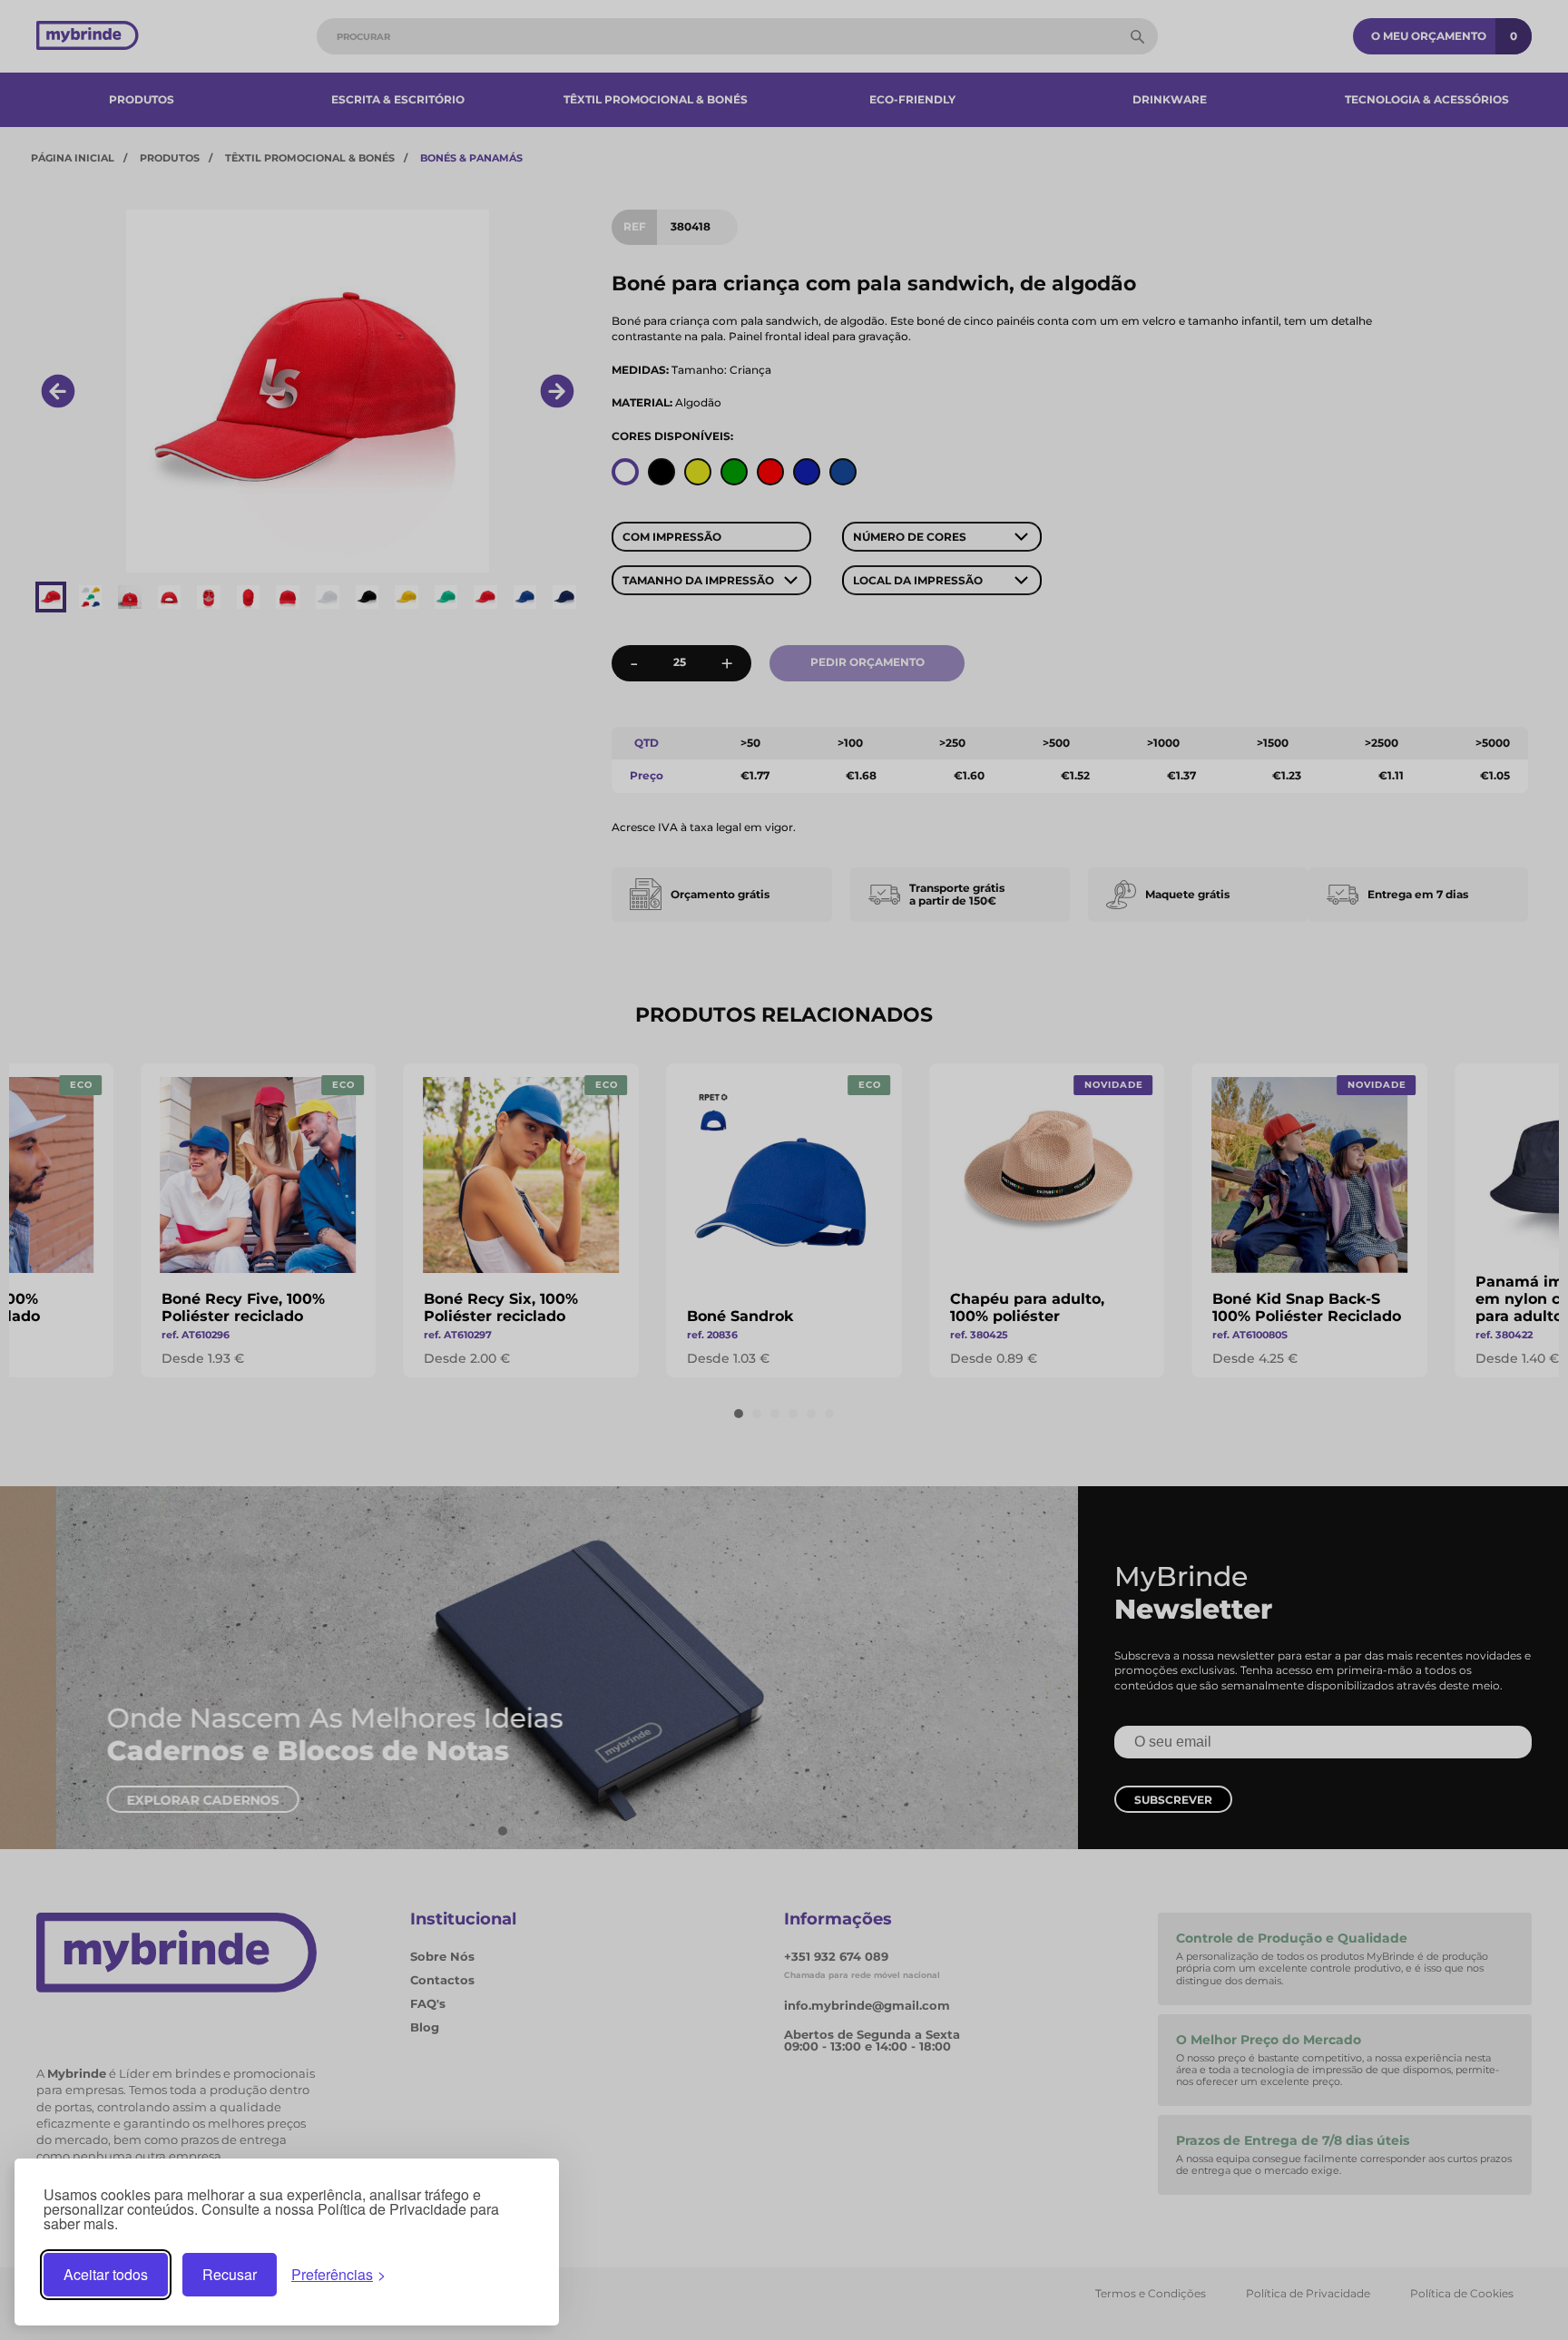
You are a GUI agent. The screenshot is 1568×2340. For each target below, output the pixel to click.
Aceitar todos (106, 2274)
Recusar (230, 2274)
